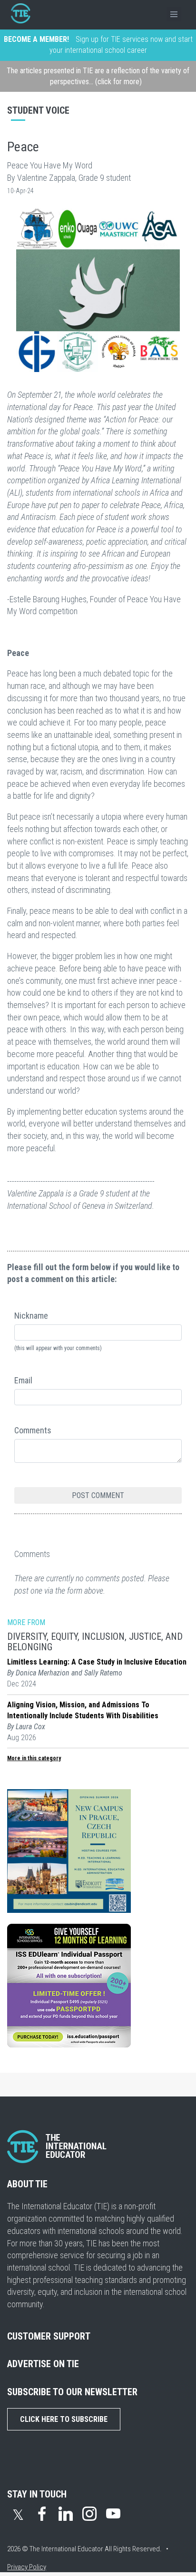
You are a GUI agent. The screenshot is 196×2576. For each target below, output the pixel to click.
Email (23, 1380)
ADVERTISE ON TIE (43, 2364)
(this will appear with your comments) (58, 1348)
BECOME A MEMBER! (36, 39)
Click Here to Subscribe (64, 2419)
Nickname (31, 1316)
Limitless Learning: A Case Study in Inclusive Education (97, 1662)
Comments (33, 1430)
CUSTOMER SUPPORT (49, 2336)
